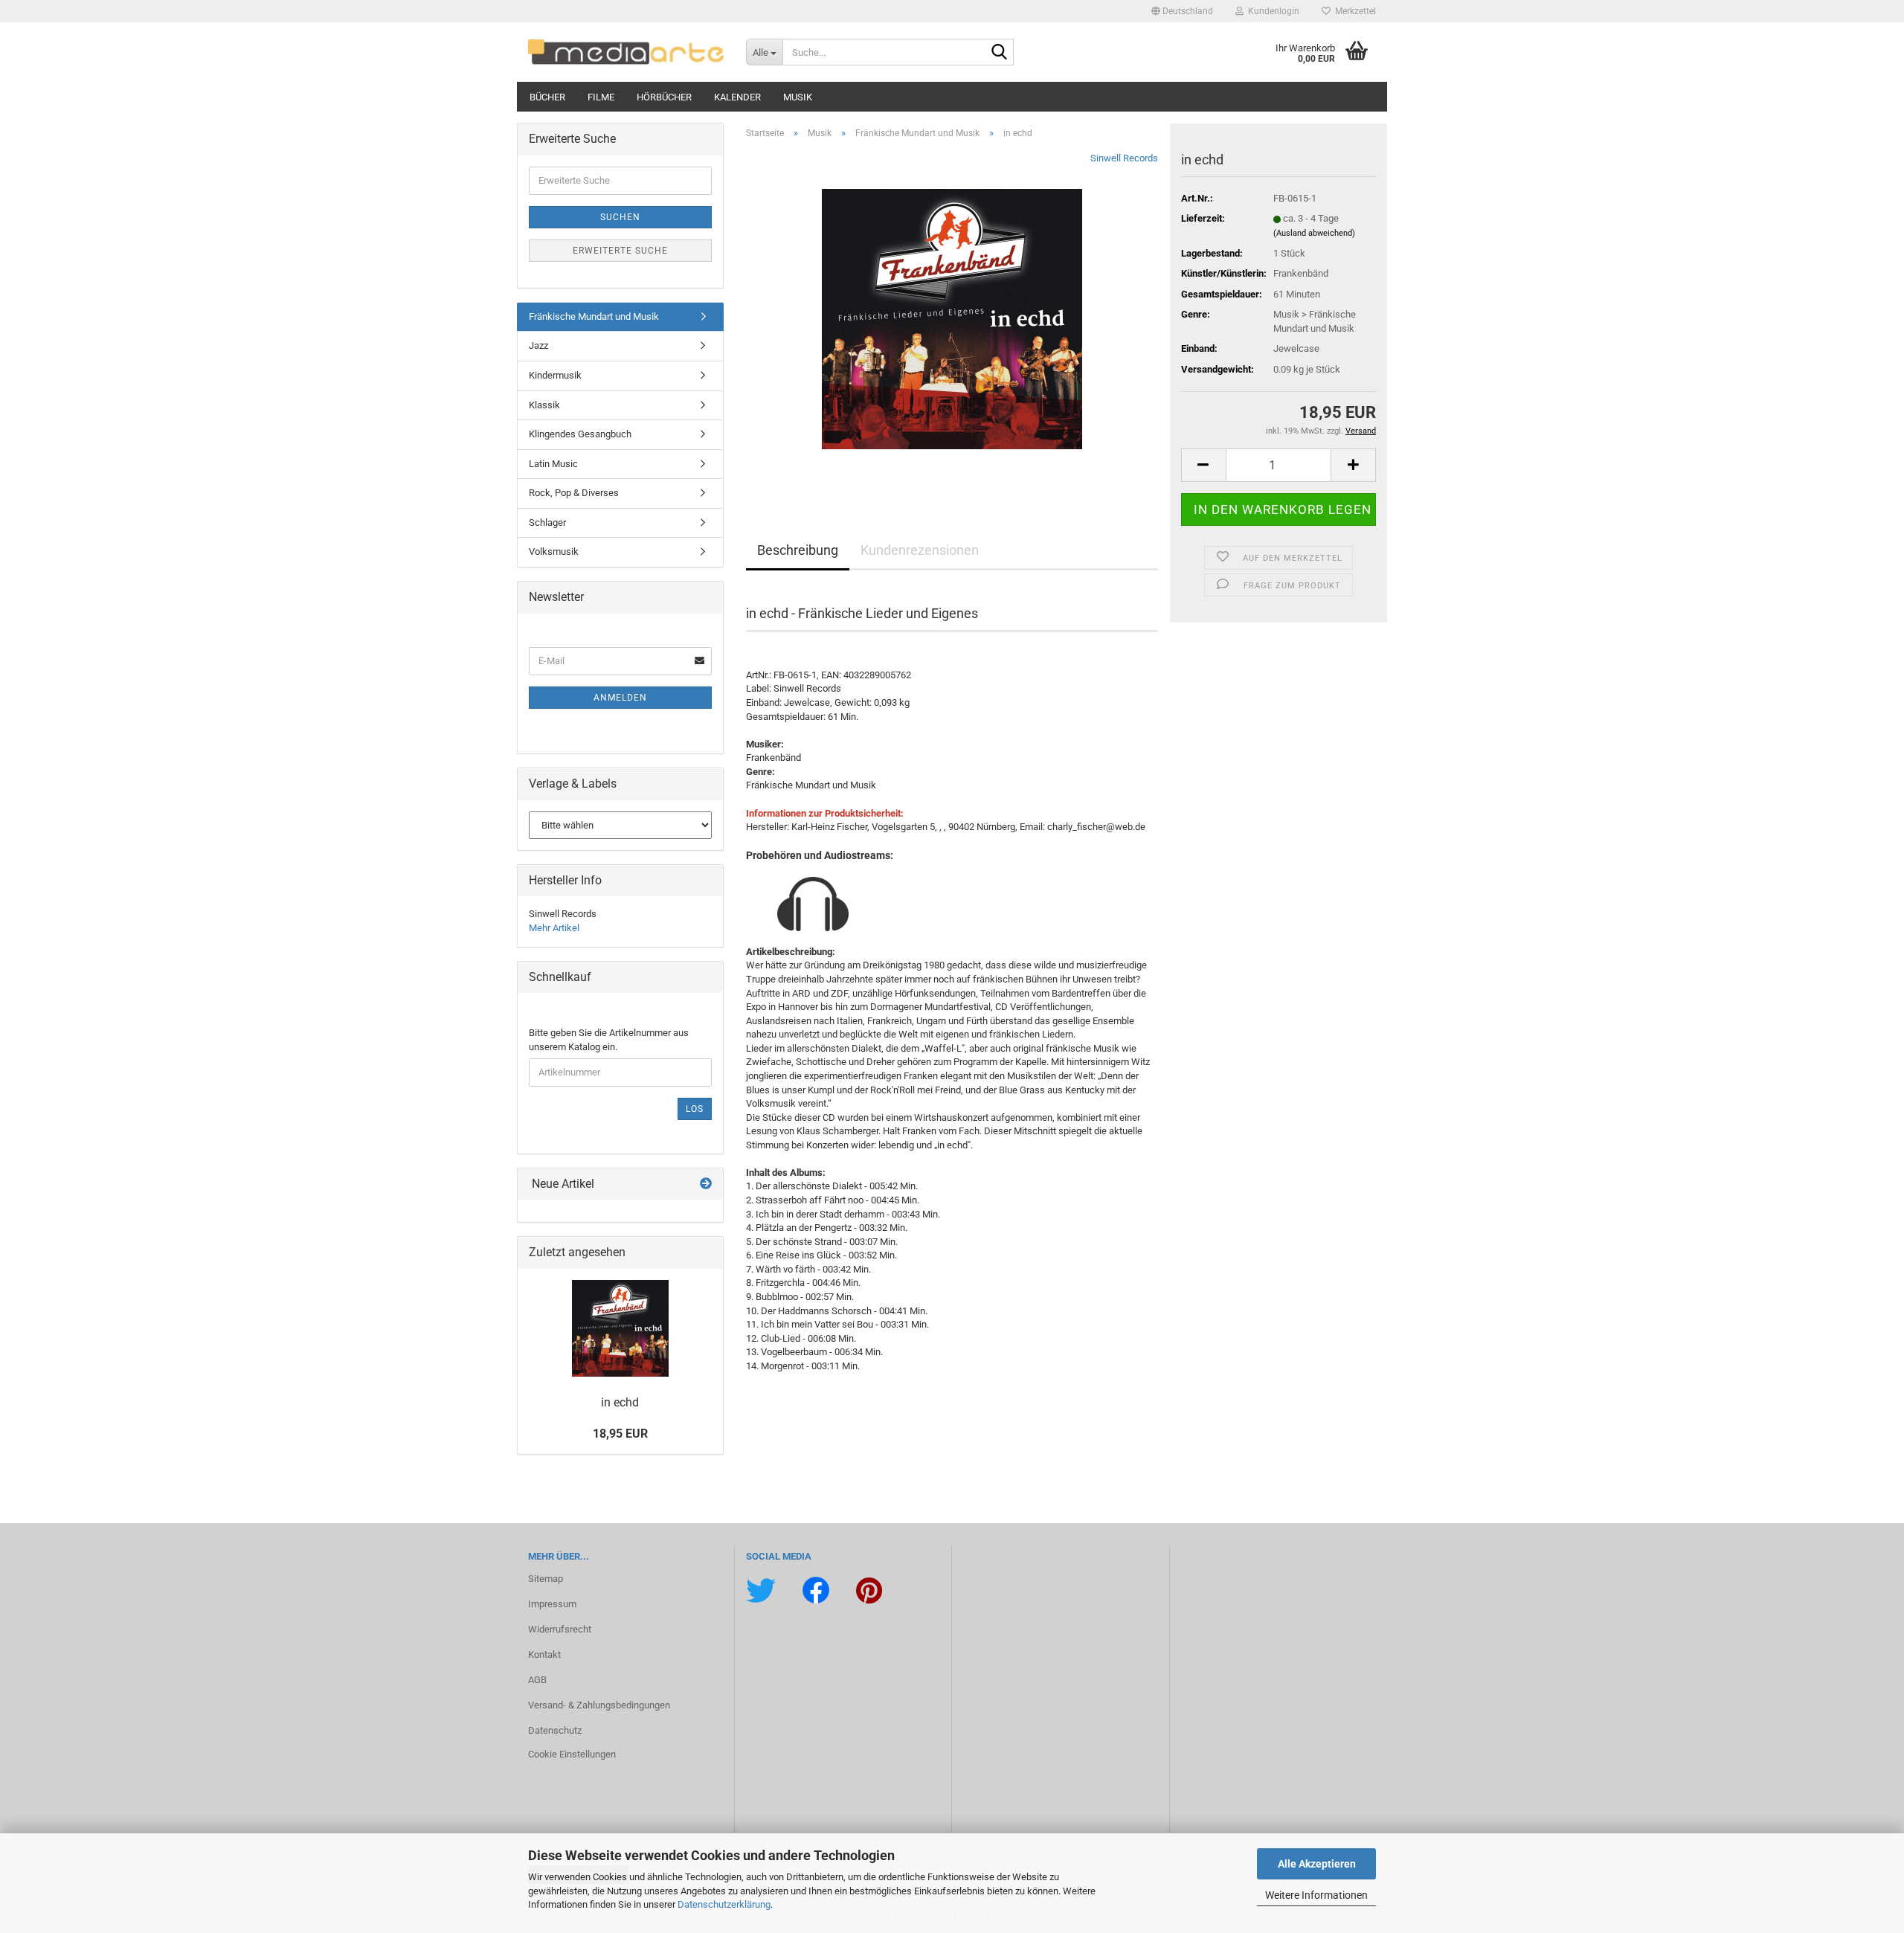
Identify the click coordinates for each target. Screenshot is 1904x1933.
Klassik (544, 405)
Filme (601, 97)
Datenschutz (555, 1730)
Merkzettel (1353, 11)
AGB (537, 1680)
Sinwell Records (1124, 158)
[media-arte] (626, 52)
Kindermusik (555, 375)
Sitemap (546, 1579)
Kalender (737, 97)
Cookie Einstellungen (572, 1754)
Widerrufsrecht (560, 1629)
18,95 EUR (620, 1434)
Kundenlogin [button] (1271, 11)
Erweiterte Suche (620, 251)
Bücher (547, 97)
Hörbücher (664, 97)
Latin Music (553, 464)
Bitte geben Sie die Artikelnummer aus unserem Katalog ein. (609, 1040)
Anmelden (620, 698)
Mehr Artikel (554, 928)
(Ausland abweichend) (1314, 233)
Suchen (620, 217)
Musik (798, 97)
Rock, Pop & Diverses (574, 493)
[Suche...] (1000, 53)
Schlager (547, 522)
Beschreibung (798, 550)
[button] (1182, 11)
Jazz (538, 345)
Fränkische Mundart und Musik (594, 316)
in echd (620, 1402)
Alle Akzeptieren (1317, 1864)
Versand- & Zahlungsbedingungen (599, 1705)
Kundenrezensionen (920, 550)
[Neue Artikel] (706, 1184)
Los (695, 1109)
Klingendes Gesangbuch (580, 434)
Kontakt (544, 1654)
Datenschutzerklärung (724, 1904)
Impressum (552, 1604)
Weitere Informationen (1316, 1895)
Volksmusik (554, 551)
